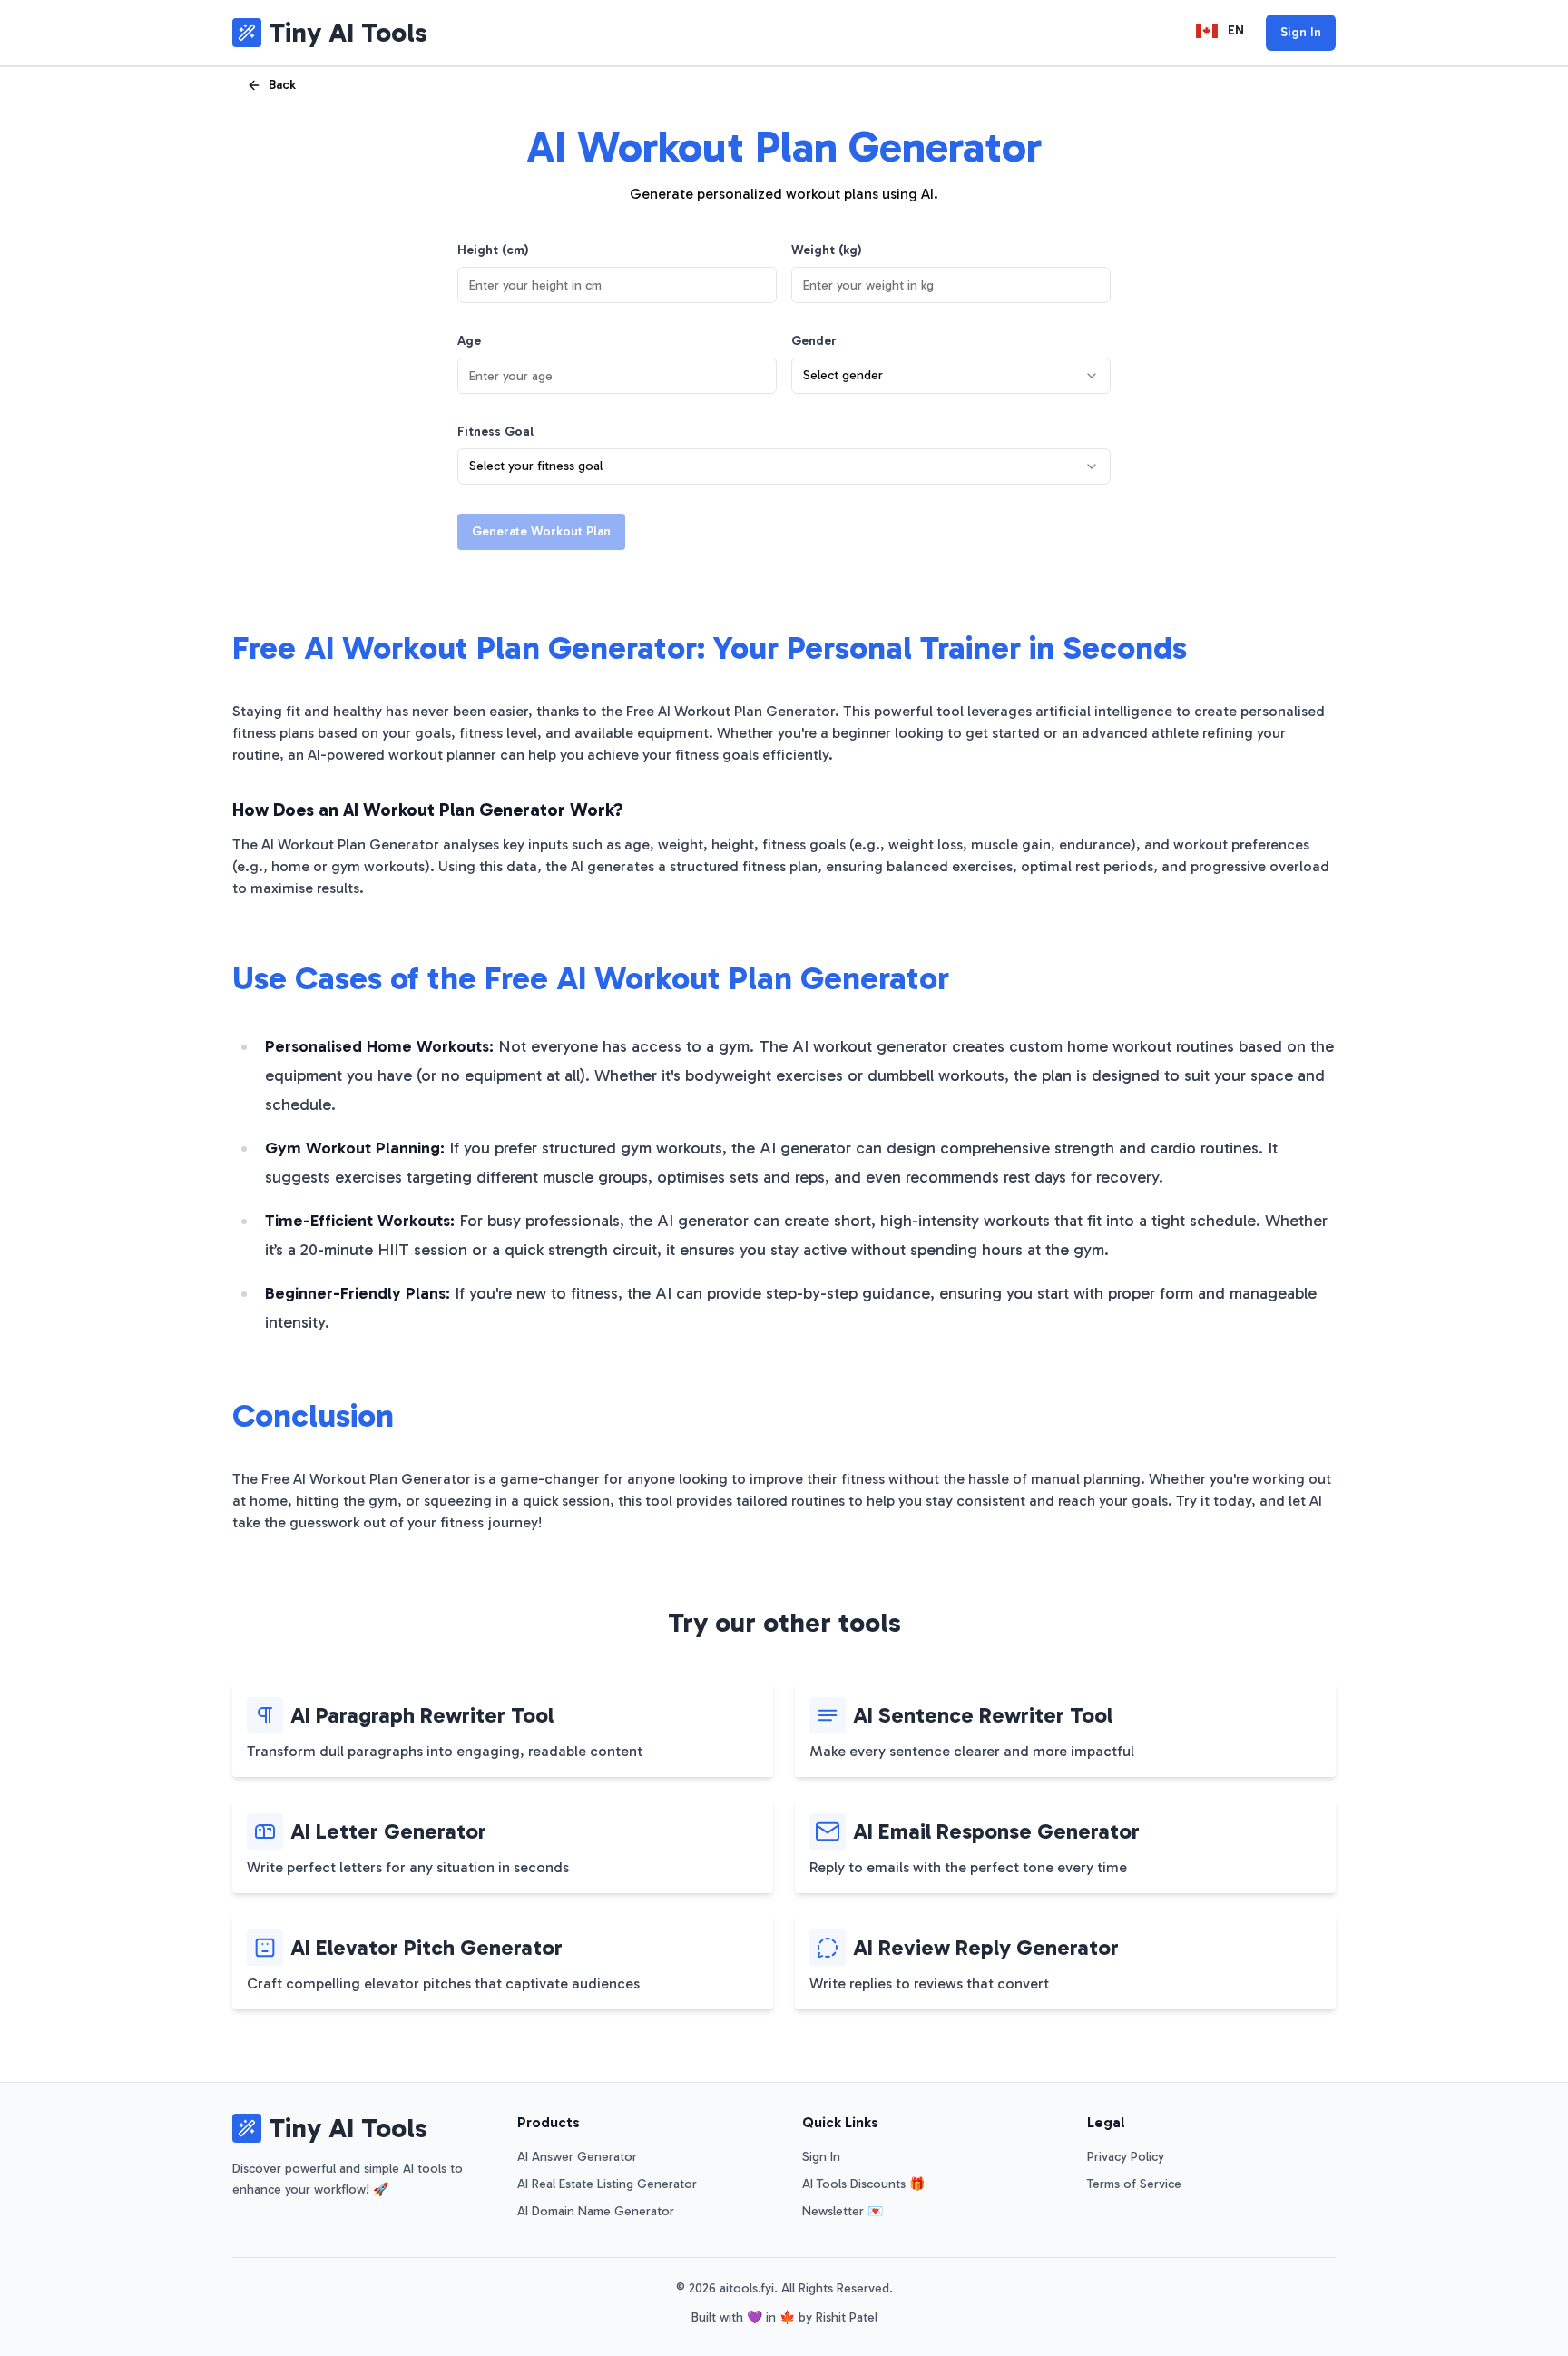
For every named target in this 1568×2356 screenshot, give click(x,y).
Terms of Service (1134, 2184)
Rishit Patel (847, 2317)
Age (469, 341)
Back (282, 85)
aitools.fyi (747, 2288)
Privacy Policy (1126, 2157)
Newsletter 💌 (843, 2211)
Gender (814, 341)
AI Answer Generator (577, 2157)
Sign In (1301, 32)
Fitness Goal (495, 432)
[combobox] (951, 376)
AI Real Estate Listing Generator (607, 2184)
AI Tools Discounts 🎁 (863, 2184)
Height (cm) (493, 250)
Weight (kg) (827, 250)
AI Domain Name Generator (596, 2211)
